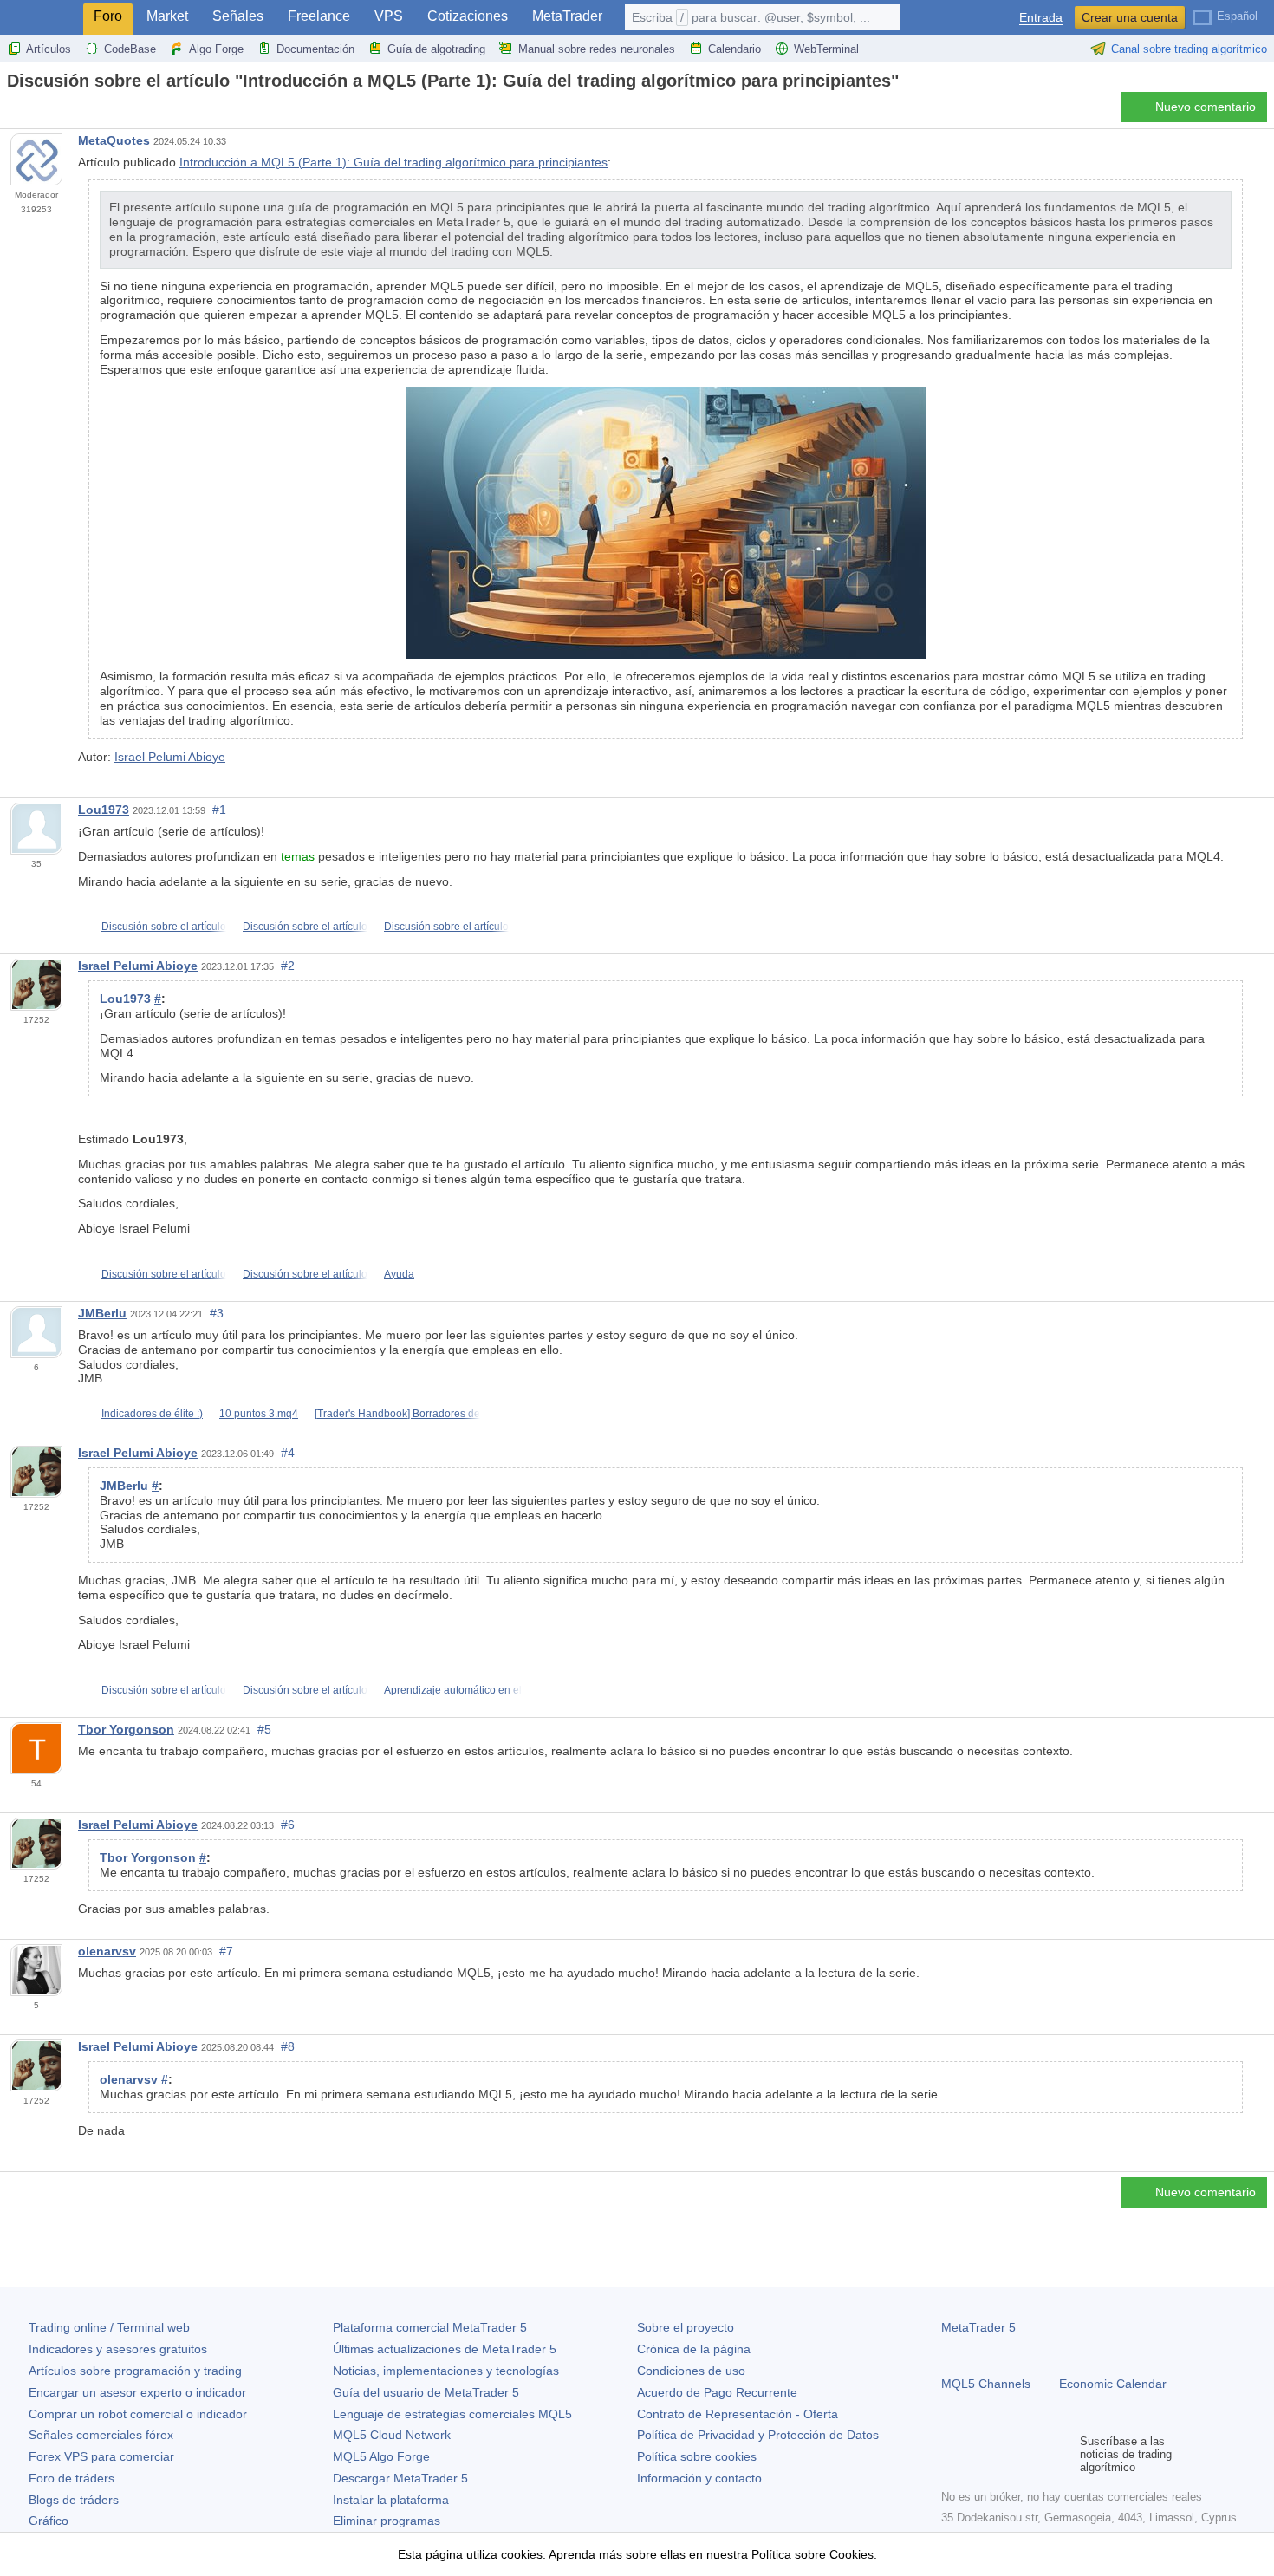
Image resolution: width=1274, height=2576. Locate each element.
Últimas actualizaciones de (445, 2349)
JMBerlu (102, 1313)
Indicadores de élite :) (152, 1414)
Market (167, 16)
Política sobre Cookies (812, 2554)
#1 (219, 810)
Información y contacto (699, 2478)
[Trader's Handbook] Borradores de (397, 1414)
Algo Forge (216, 49)
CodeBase (130, 49)
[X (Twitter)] (1007, 2454)
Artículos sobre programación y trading (135, 2371)
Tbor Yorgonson (126, 1729)
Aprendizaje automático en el (453, 1690)
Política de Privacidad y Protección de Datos (758, 2435)
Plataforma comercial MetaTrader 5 (430, 2327)
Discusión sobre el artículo (164, 927)
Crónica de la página (694, 2349)
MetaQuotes (114, 140)
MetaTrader (567, 16)
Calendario (734, 49)
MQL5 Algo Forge (381, 2456)
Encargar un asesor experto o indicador (137, 2392)
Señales (238, 16)
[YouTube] (1035, 2454)
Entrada (1041, 18)
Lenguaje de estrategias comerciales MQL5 (452, 2414)
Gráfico (49, 2521)
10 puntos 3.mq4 (259, 1414)
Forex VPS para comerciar (101, 2456)
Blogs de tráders (74, 2500)
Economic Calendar (1113, 2384)
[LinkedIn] (1063, 2454)
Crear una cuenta (1130, 17)
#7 (226, 1951)
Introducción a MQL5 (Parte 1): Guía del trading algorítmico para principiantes (393, 162)
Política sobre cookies (697, 2456)
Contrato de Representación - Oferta (738, 2414)
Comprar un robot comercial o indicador (138, 2414)
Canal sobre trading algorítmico (1189, 49)
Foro (108, 16)
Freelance (319, 16)
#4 (288, 1453)
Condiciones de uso (691, 2371)
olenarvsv (107, 1951)
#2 (288, 966)
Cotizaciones (468, 16)
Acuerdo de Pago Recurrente (717, 2392)
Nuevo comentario (1206, 107)
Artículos (49, 49)
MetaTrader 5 (978, 2327)
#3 (217, 1313)
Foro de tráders (71, 2478)
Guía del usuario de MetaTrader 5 (426, 2392)
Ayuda (399, 1274)
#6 (288, 1825)
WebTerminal (826, 49)
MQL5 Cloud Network (392, 2435)
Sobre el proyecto (686, 2327)
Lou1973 (104, 810)
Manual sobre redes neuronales (597, 49)
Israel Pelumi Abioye (170, 757)
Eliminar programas (387, 2521)
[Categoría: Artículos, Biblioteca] (33, 112)
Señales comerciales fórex (101, 2435)
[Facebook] (952, 2454)
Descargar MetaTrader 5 (400, 2478)
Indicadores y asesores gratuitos (118, 2349)
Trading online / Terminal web (109, 2327)
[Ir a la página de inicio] (12, 111)
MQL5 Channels (986, 2384)
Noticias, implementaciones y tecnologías (446, 2371)
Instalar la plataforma (391, 2500)
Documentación (315, 49)
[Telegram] (979, 2454)
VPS (389, 16)
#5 (264, 1729)
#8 (288, 2046)
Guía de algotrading (436, 49)
